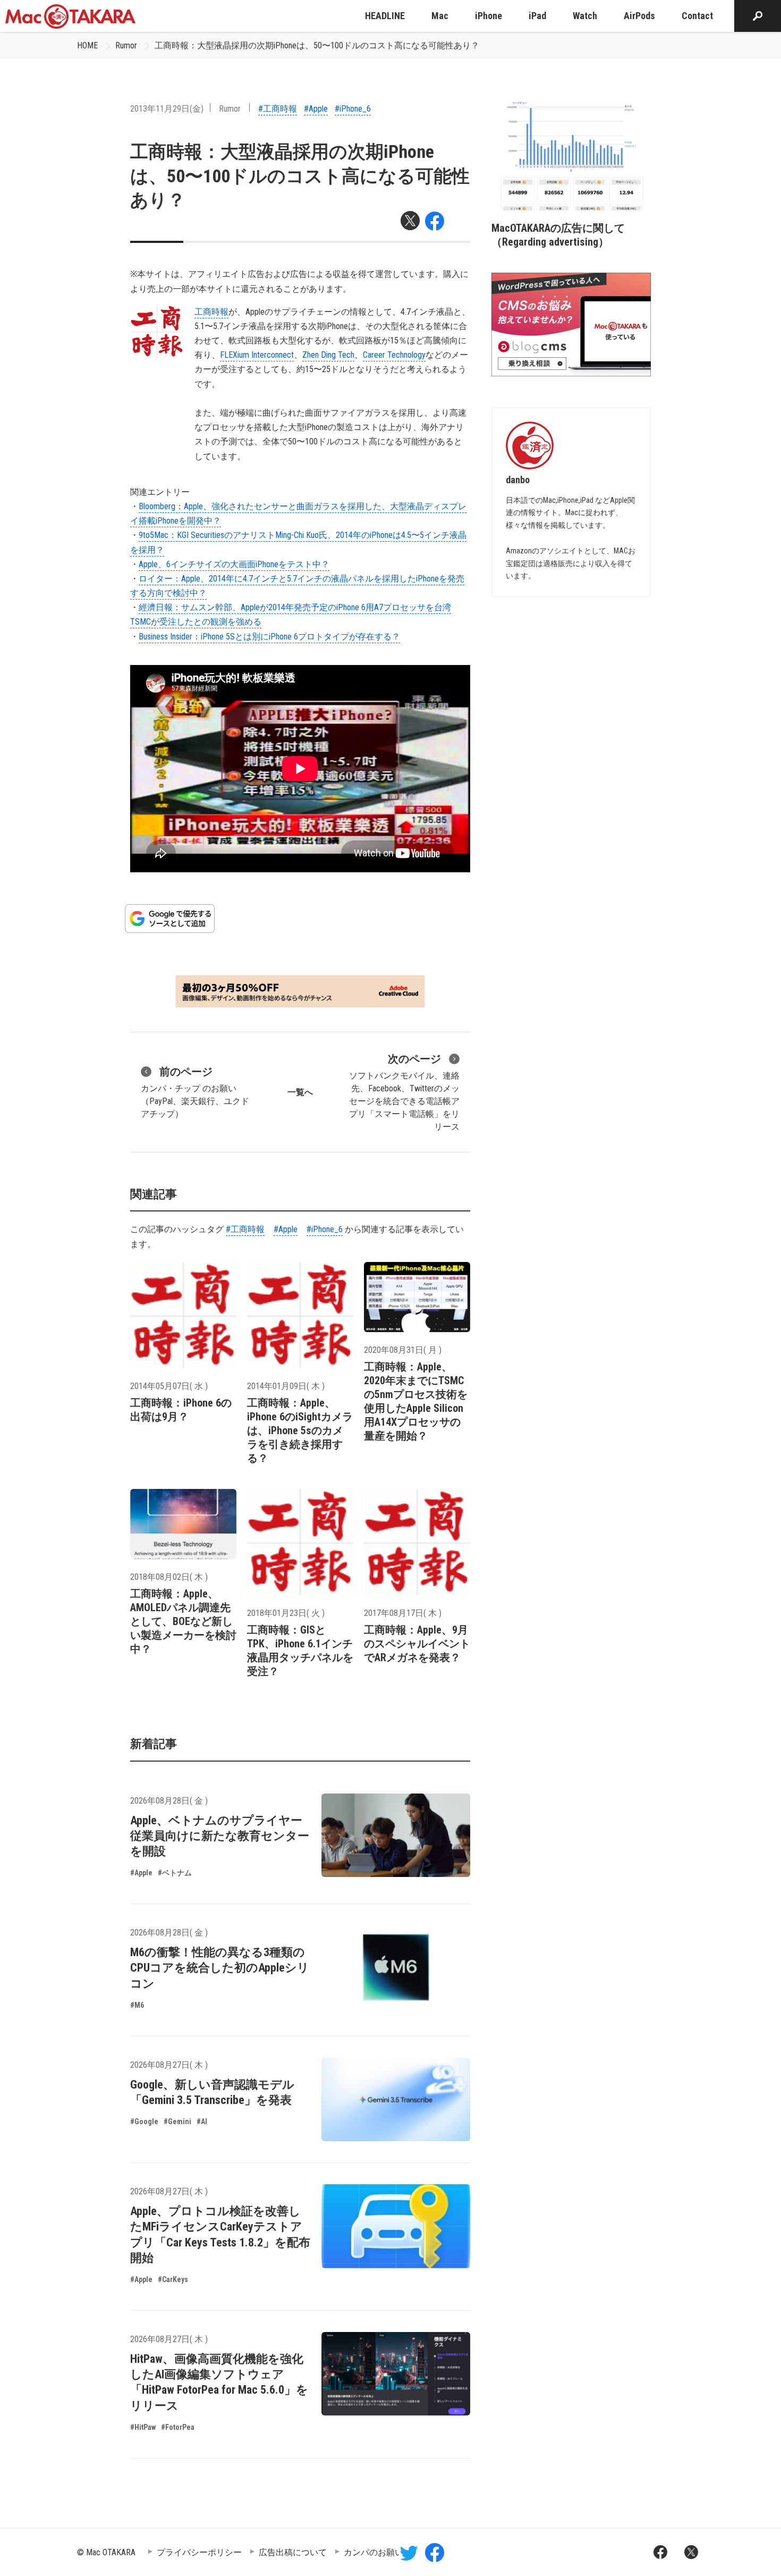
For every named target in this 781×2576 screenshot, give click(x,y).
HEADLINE (385, 16)
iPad (537, 16)
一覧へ (300, 1092)
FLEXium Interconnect (257, 355)
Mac (440, 16)
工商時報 (211, 312)
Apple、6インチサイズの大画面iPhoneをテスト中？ (234, 564)
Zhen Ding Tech (328, 355)
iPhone (489, 16)
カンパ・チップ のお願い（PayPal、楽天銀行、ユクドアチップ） (195, 1092)
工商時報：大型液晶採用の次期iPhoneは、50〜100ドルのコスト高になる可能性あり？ (317, 45)
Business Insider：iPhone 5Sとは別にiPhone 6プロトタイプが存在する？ (269, 637)
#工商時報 (278, 109)
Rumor (126, 45)
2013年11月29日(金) (167, 109)
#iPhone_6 (353, 109)
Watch (585, 16)
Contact (697, 16)
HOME (87, 45)
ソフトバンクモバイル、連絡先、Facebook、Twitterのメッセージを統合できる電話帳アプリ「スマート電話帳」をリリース (404, 1092)
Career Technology (394, 355)
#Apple (316, 109)
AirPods (639, 16)
